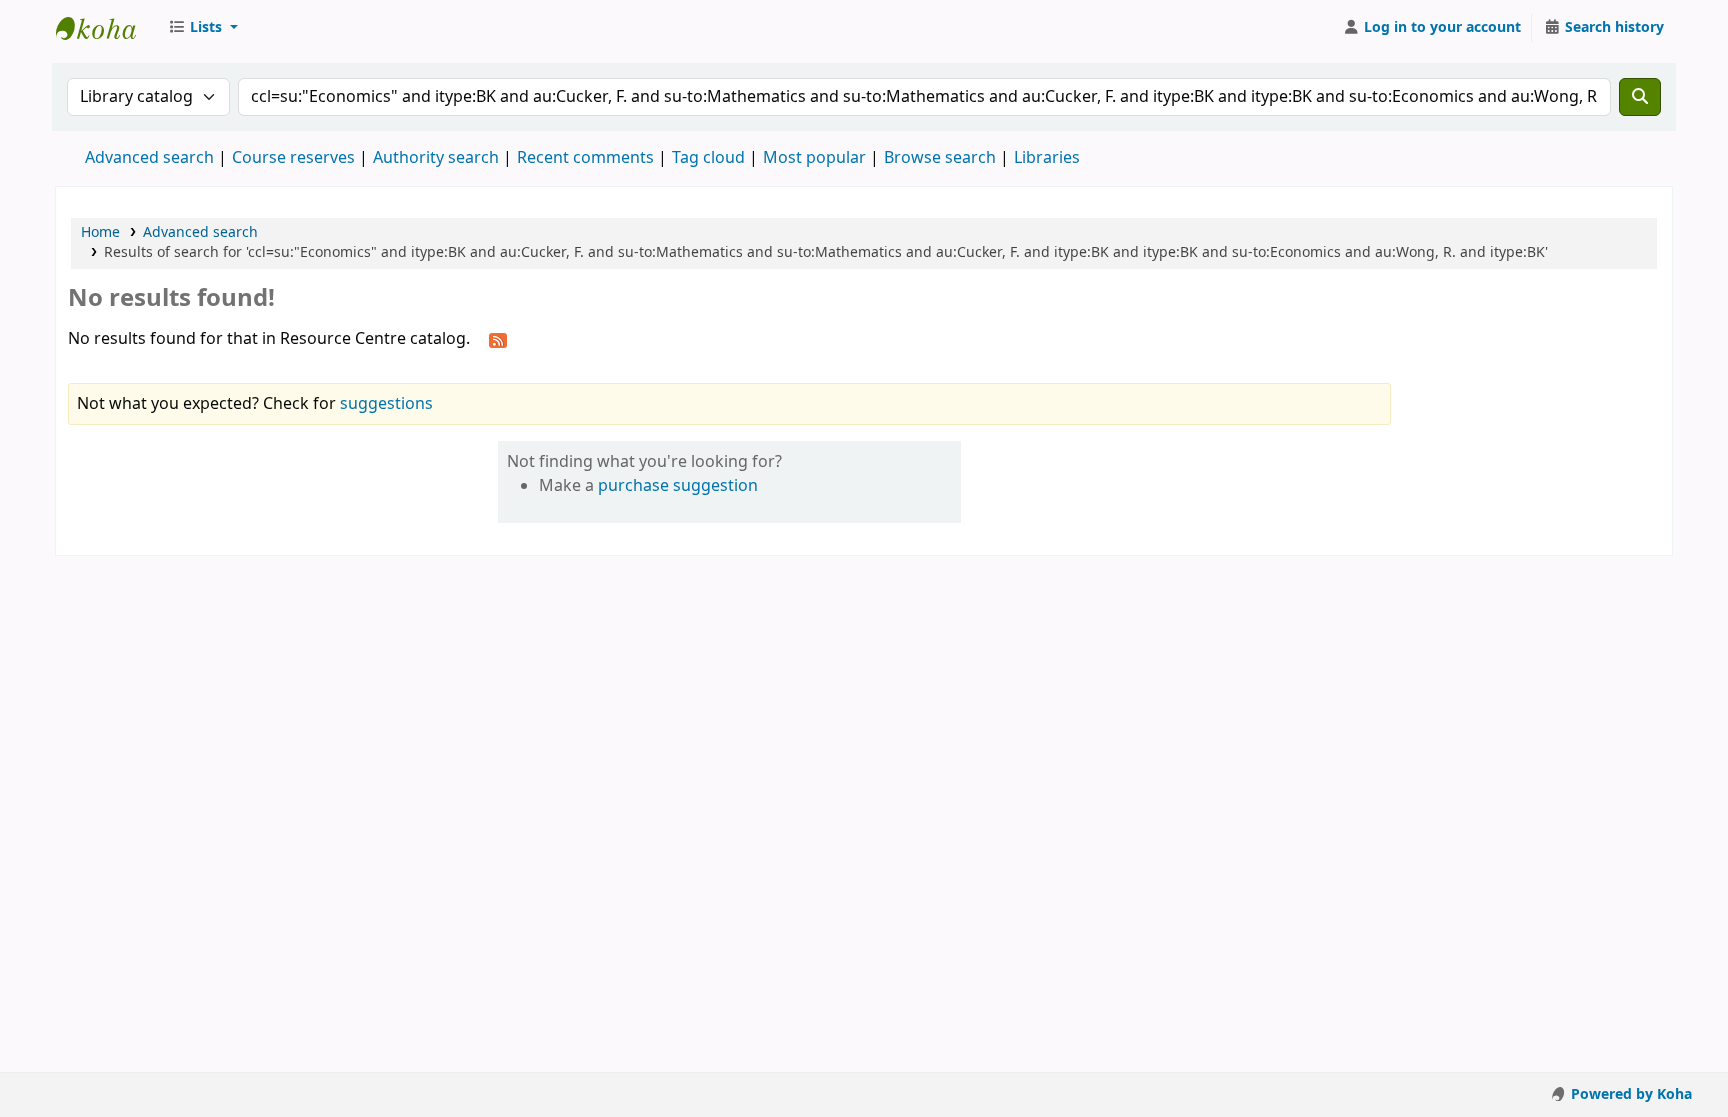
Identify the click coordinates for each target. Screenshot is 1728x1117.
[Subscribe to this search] (498, 340)
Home (100, 232)
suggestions (386, 404)
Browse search (940, 158)
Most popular (814, 158)
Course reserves (293, 158)
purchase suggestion (678, 486)
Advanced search (149, 158)
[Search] (1640, 97)
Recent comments (585, 158)
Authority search (436, 158)
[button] (203, 28)
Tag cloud (708, 158)
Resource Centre (106, 28)
